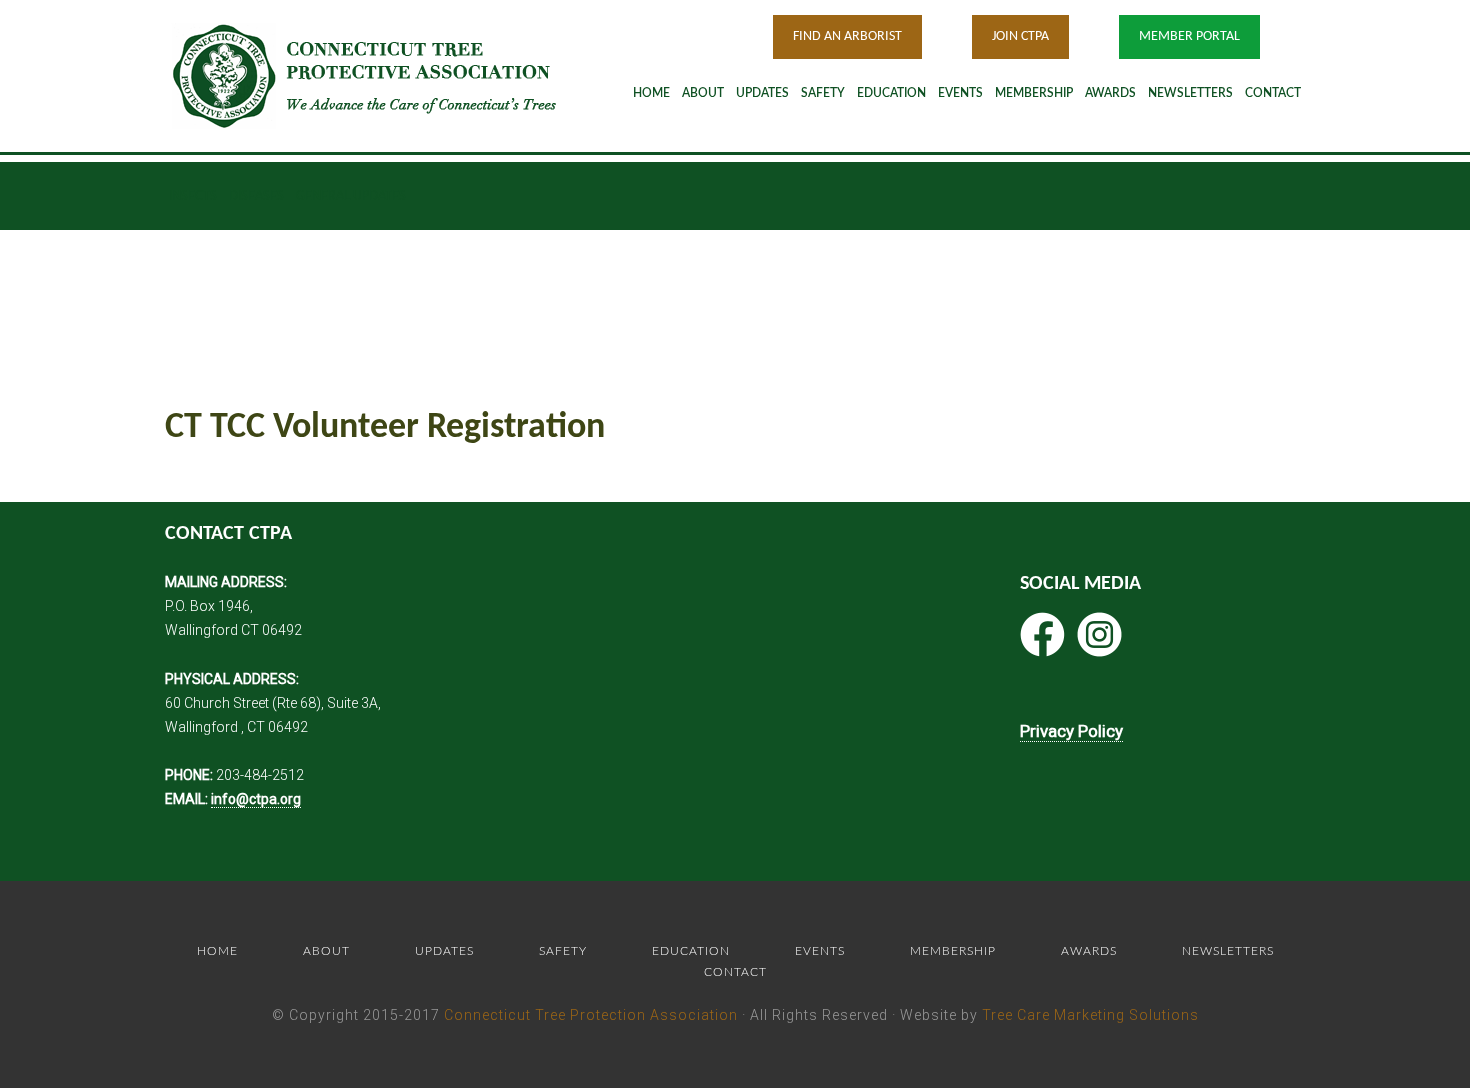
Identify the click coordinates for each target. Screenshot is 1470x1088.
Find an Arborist (847, 36)
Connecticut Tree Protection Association (591, 1015)
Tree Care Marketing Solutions (1090, 1015)
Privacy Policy (1071, 731)
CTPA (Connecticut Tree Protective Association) (390, 75)
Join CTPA (1020, 36)
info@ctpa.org (256, 799)
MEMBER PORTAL (1189, 36)
